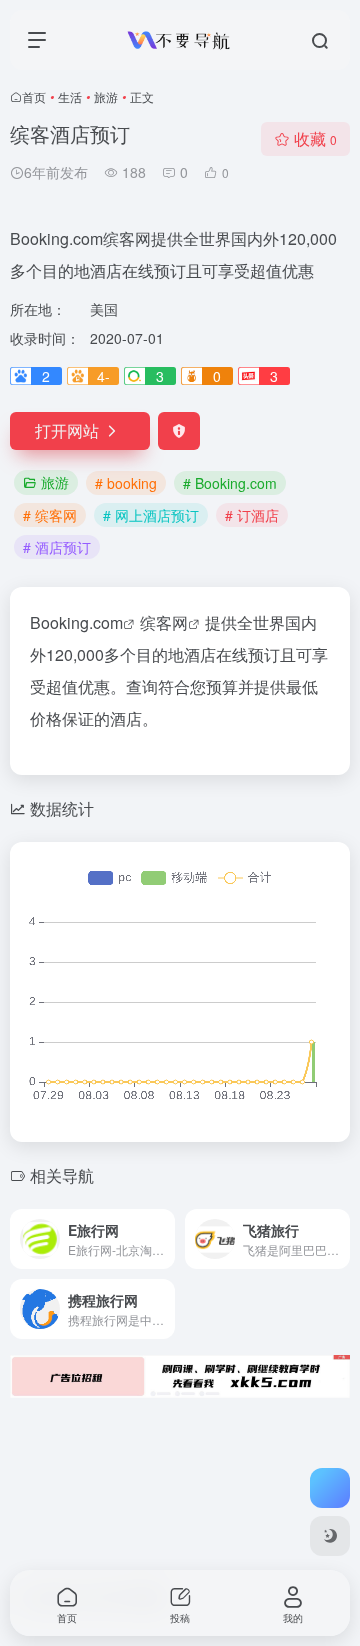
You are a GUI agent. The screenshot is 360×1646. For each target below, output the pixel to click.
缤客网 (164, 622)
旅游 (106, 96)
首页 (34, 96)
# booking (126, 483)
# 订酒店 (252, 515)
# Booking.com (230, 483)
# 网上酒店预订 (151, 515)
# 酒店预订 (57, 547)
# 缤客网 (50, 515)
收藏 (315, 138)
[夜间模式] (330, 1536)
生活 (70, 96)
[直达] (164, 1239)
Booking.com (76, 622)
